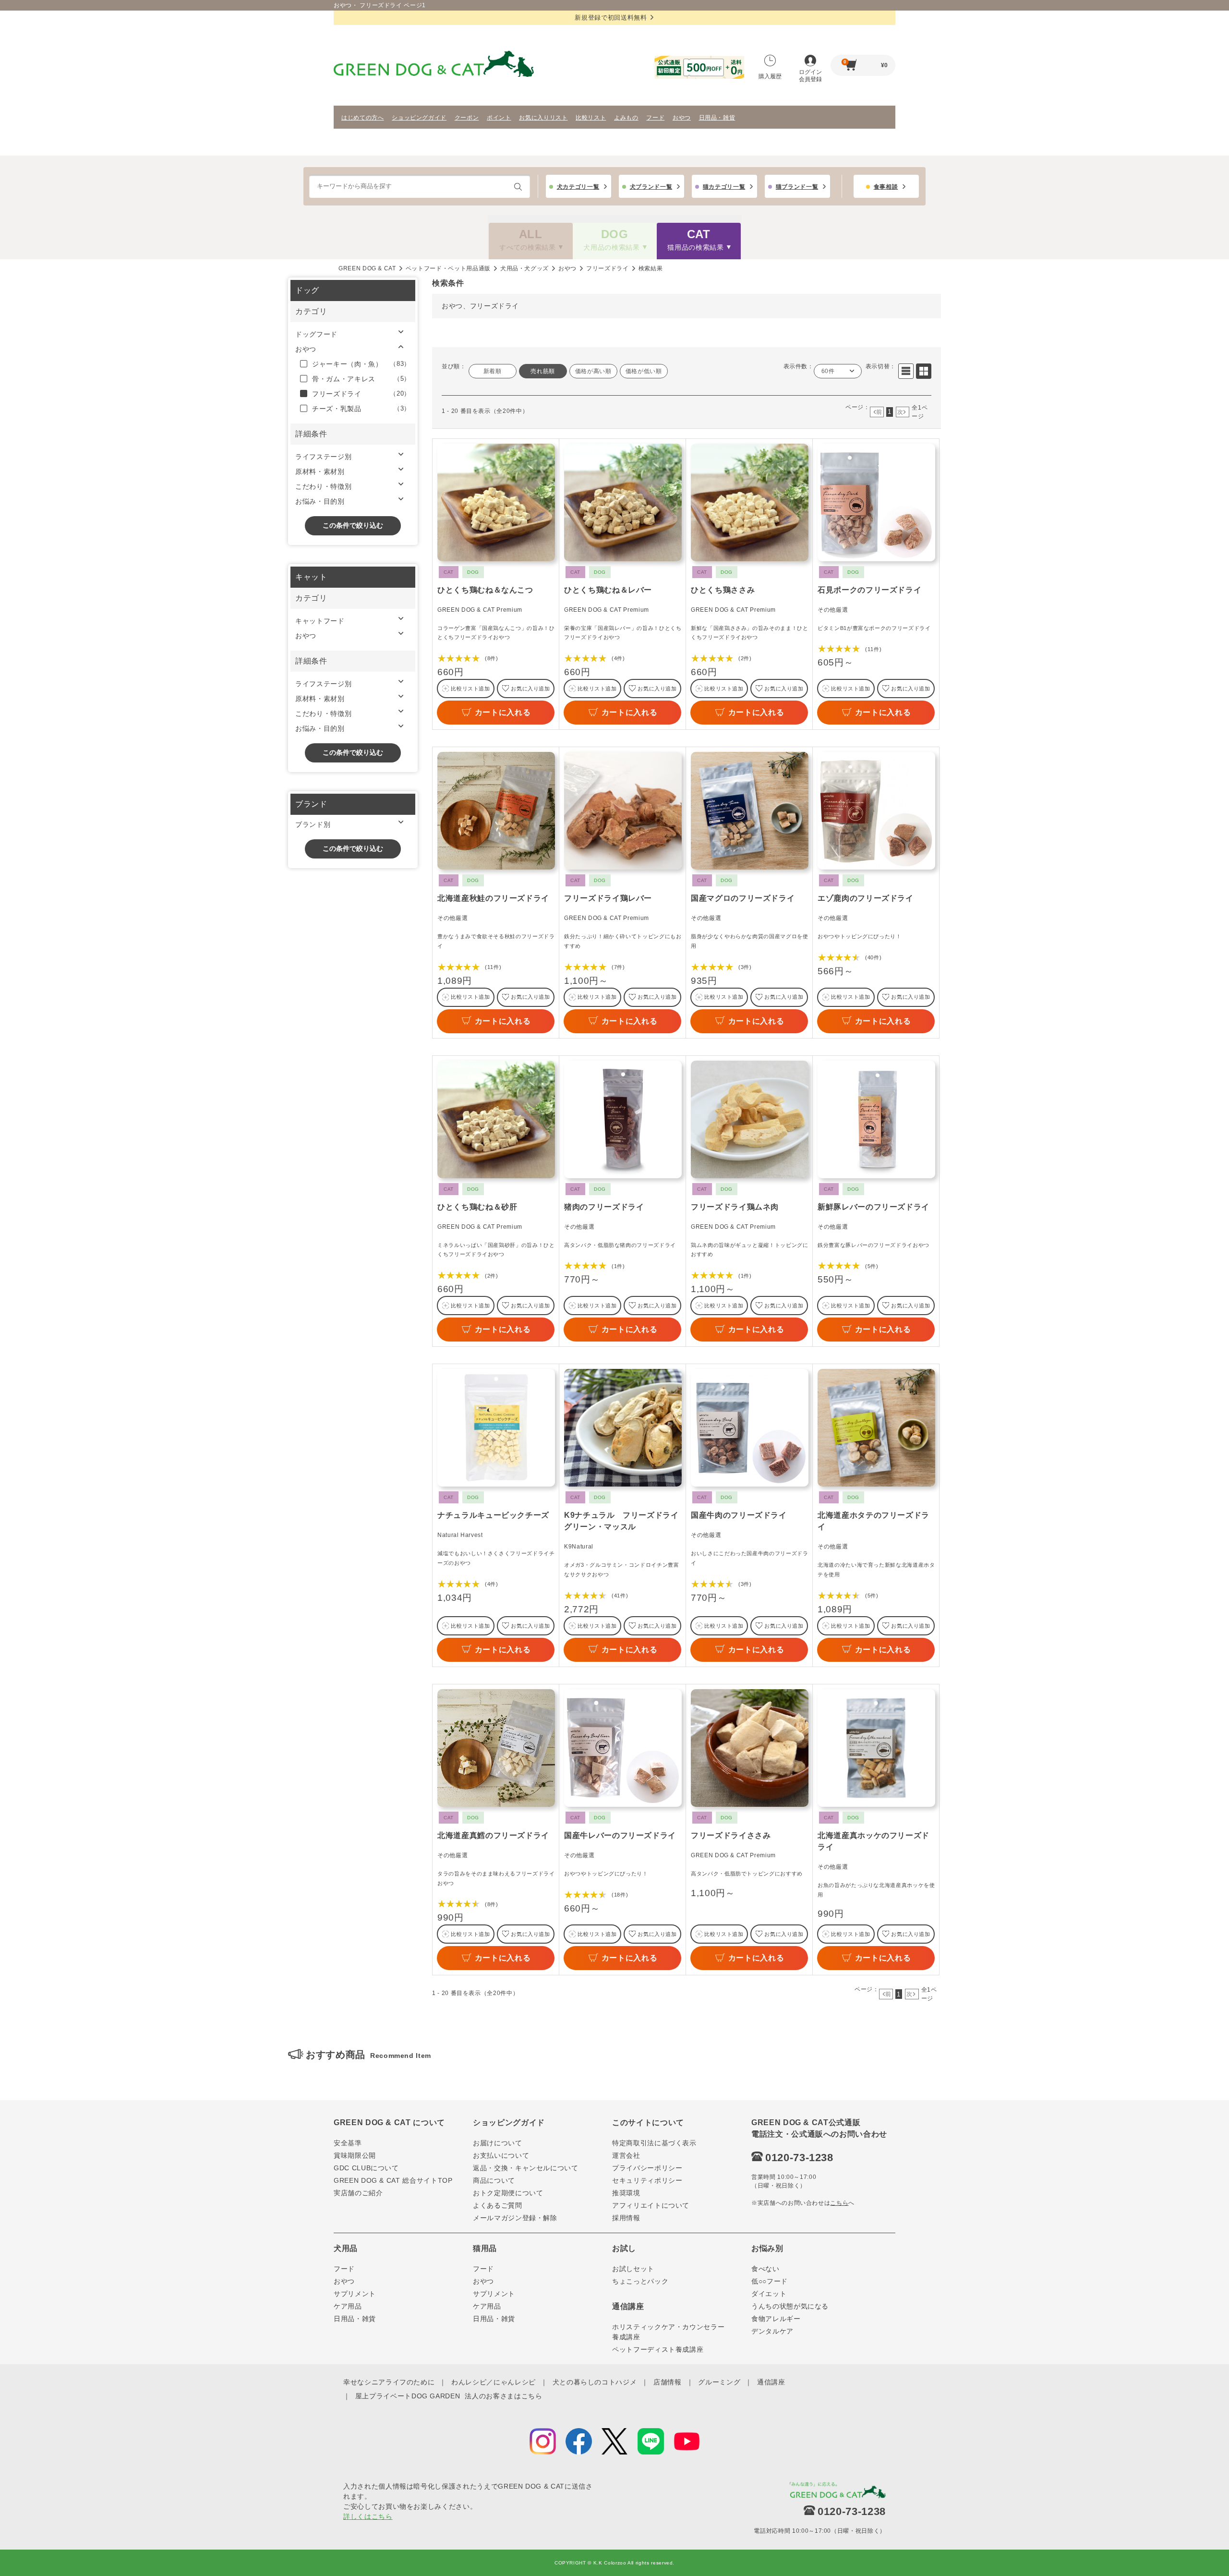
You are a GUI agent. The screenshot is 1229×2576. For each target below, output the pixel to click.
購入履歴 (770, 76)
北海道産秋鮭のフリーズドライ (493, 898)
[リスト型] (906, 371)
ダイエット (769, 2294)
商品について (494, 2180)
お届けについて (498, 2143)
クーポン (467, 118)
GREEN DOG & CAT (367, 268)
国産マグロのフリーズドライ (743, 898)
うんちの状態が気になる (790, 2306)
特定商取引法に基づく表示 (654, 2143)
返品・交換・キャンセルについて (526, 2168)
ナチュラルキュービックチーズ (493, 1515)
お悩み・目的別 (320, 501)
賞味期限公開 (355, 2155)
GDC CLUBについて (366, 2168)
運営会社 (626, 2155)
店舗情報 (668, 2382)
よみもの (626, 118)
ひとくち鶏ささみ (723, 590)
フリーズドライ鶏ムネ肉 (735, 1207)
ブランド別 (313, 824)
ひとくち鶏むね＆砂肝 (477, 1207)
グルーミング (719, 2382)
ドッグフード (316, 334)
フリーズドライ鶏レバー (608, 898)
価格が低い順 (644, 371)
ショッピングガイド (419, 118)
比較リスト (591, 118)
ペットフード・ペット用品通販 (448, 268)
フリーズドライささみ (731, 1835)
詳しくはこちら (368, 2516)
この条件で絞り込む (353, 525)
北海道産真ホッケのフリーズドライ (874, 1841)
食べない (765, 2269)
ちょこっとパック (640, 2281)
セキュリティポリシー (647, 2180)
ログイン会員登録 (810, 76)
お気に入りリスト (543, 118)
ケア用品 (348, 2306)
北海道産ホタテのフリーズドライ (874, 1521)
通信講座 (771, 2382)
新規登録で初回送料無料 (611, 18)
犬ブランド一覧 (651, 187)
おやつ (682, 118)
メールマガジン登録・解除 (515, 2218)
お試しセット (633, 2269)
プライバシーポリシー (647, 2168)
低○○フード (770, 2281)
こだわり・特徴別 (323, 486)
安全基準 (348, 2143)
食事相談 (886, 187)
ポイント (499, 118)
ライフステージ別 (323, 457)
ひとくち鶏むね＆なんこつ (485, 590)
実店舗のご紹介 (358, 2193)
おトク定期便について (508, 2193)
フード (655, 118)
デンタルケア (772, 2331)
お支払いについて (501, 2155)
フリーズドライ (608, 268)
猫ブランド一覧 (797, 187)
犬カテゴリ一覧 (578, 187)
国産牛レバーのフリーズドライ (620, 1835)
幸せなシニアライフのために (389, 2382)
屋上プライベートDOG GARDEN (408, 2396)
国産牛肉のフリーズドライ (739, 1515)
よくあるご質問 (498, 2205)
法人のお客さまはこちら (503, 2396)
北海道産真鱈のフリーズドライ (493, 1835)
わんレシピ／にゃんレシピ (494, 2382)
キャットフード (320, 621)
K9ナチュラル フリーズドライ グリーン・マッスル (623, 1521)
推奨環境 (626, 2193)
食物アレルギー (776, 2319)
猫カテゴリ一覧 (724, 187)
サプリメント (355, 2294)
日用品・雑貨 (717, 118)
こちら (839, 2203)
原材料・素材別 (320, 472)
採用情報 (626, 2218)
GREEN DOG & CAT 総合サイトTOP (393, 2180)
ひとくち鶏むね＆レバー (608, 590)
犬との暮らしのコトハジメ (595, 2382)
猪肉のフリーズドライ (604, 1207)
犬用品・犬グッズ (524, 268)
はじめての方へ (363, 118)
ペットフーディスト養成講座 (658, 2349)
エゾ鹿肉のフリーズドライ (866, 898)
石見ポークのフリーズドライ (869, 590)
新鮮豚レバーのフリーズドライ (874, 1207)
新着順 (493, 371)
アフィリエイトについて (651, 2205)
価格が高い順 (593, 371)
